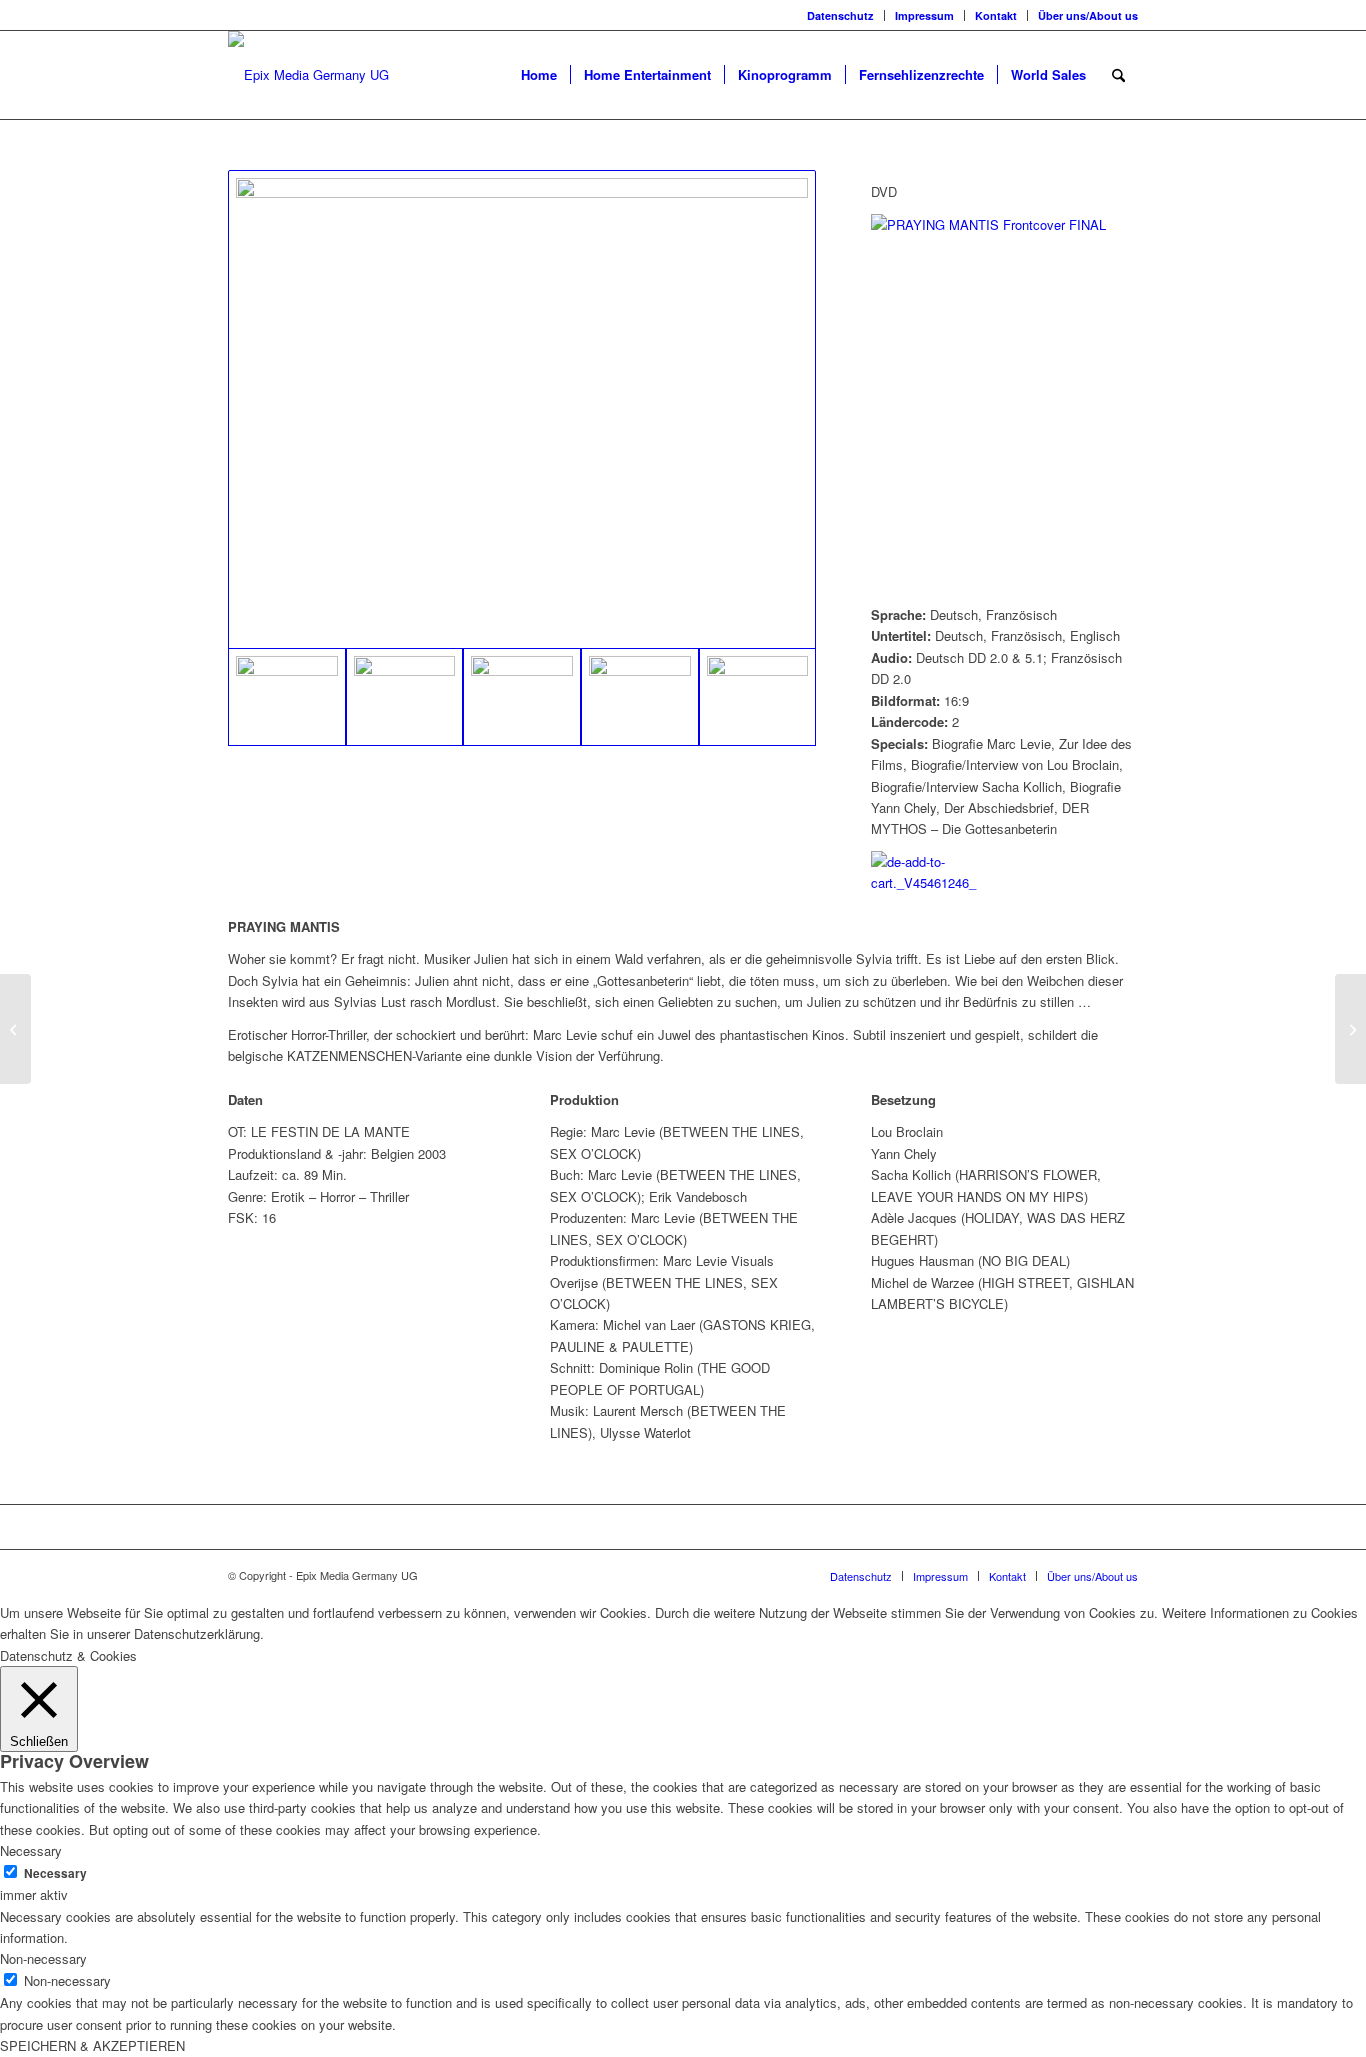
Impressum (924, 15)
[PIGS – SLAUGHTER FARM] (15, 1029)
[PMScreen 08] (522, 697)
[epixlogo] (308, 75)
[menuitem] (841, 15)
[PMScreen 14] (758, 697)
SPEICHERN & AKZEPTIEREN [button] (92, 2045)
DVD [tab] (884, 191)
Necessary (55, 1873)
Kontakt (996, 15)
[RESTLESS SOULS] (1350, 1029)
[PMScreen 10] (640, 697)
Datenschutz (840, 15)
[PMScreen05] (522, 409)
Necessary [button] (31, 1850)
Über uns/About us (1088, 15)
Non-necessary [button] (43, 1958)
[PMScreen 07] (405, 697)
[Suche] (1118, 75)
